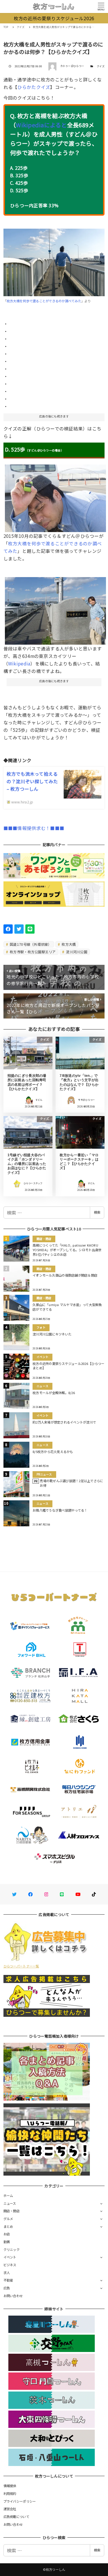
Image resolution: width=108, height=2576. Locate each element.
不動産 (8, 2280)
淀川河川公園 (76, 952)
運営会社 (10, 2509)
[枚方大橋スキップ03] (56, 609)
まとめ (8, 2226)
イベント (10, 2257)
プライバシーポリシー (20, 2501)
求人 (7, 2273)
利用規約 (10, 2493)
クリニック (12, 2249)
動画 (7, 2242)
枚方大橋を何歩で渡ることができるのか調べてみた (44, 301)
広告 (7, 2288)
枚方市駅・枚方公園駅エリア (32, 952)
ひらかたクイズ (34, 87)
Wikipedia (19, 663)
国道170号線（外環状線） (30, 944)
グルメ (8, 2219)
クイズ (101, 66)
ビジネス (10, 2265)
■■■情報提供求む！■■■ (34, 828)
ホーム (8, 2196)
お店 (7, 2234)
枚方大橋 (68, 944)
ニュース (10, 2203)
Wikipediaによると (41, 125)
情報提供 (10, 2486)
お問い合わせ (13, 2296)
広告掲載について (16, 2517)
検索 (97, 1212)
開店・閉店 (12, 2211)
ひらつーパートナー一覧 (21, 1966)
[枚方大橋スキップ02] (56, 496)
